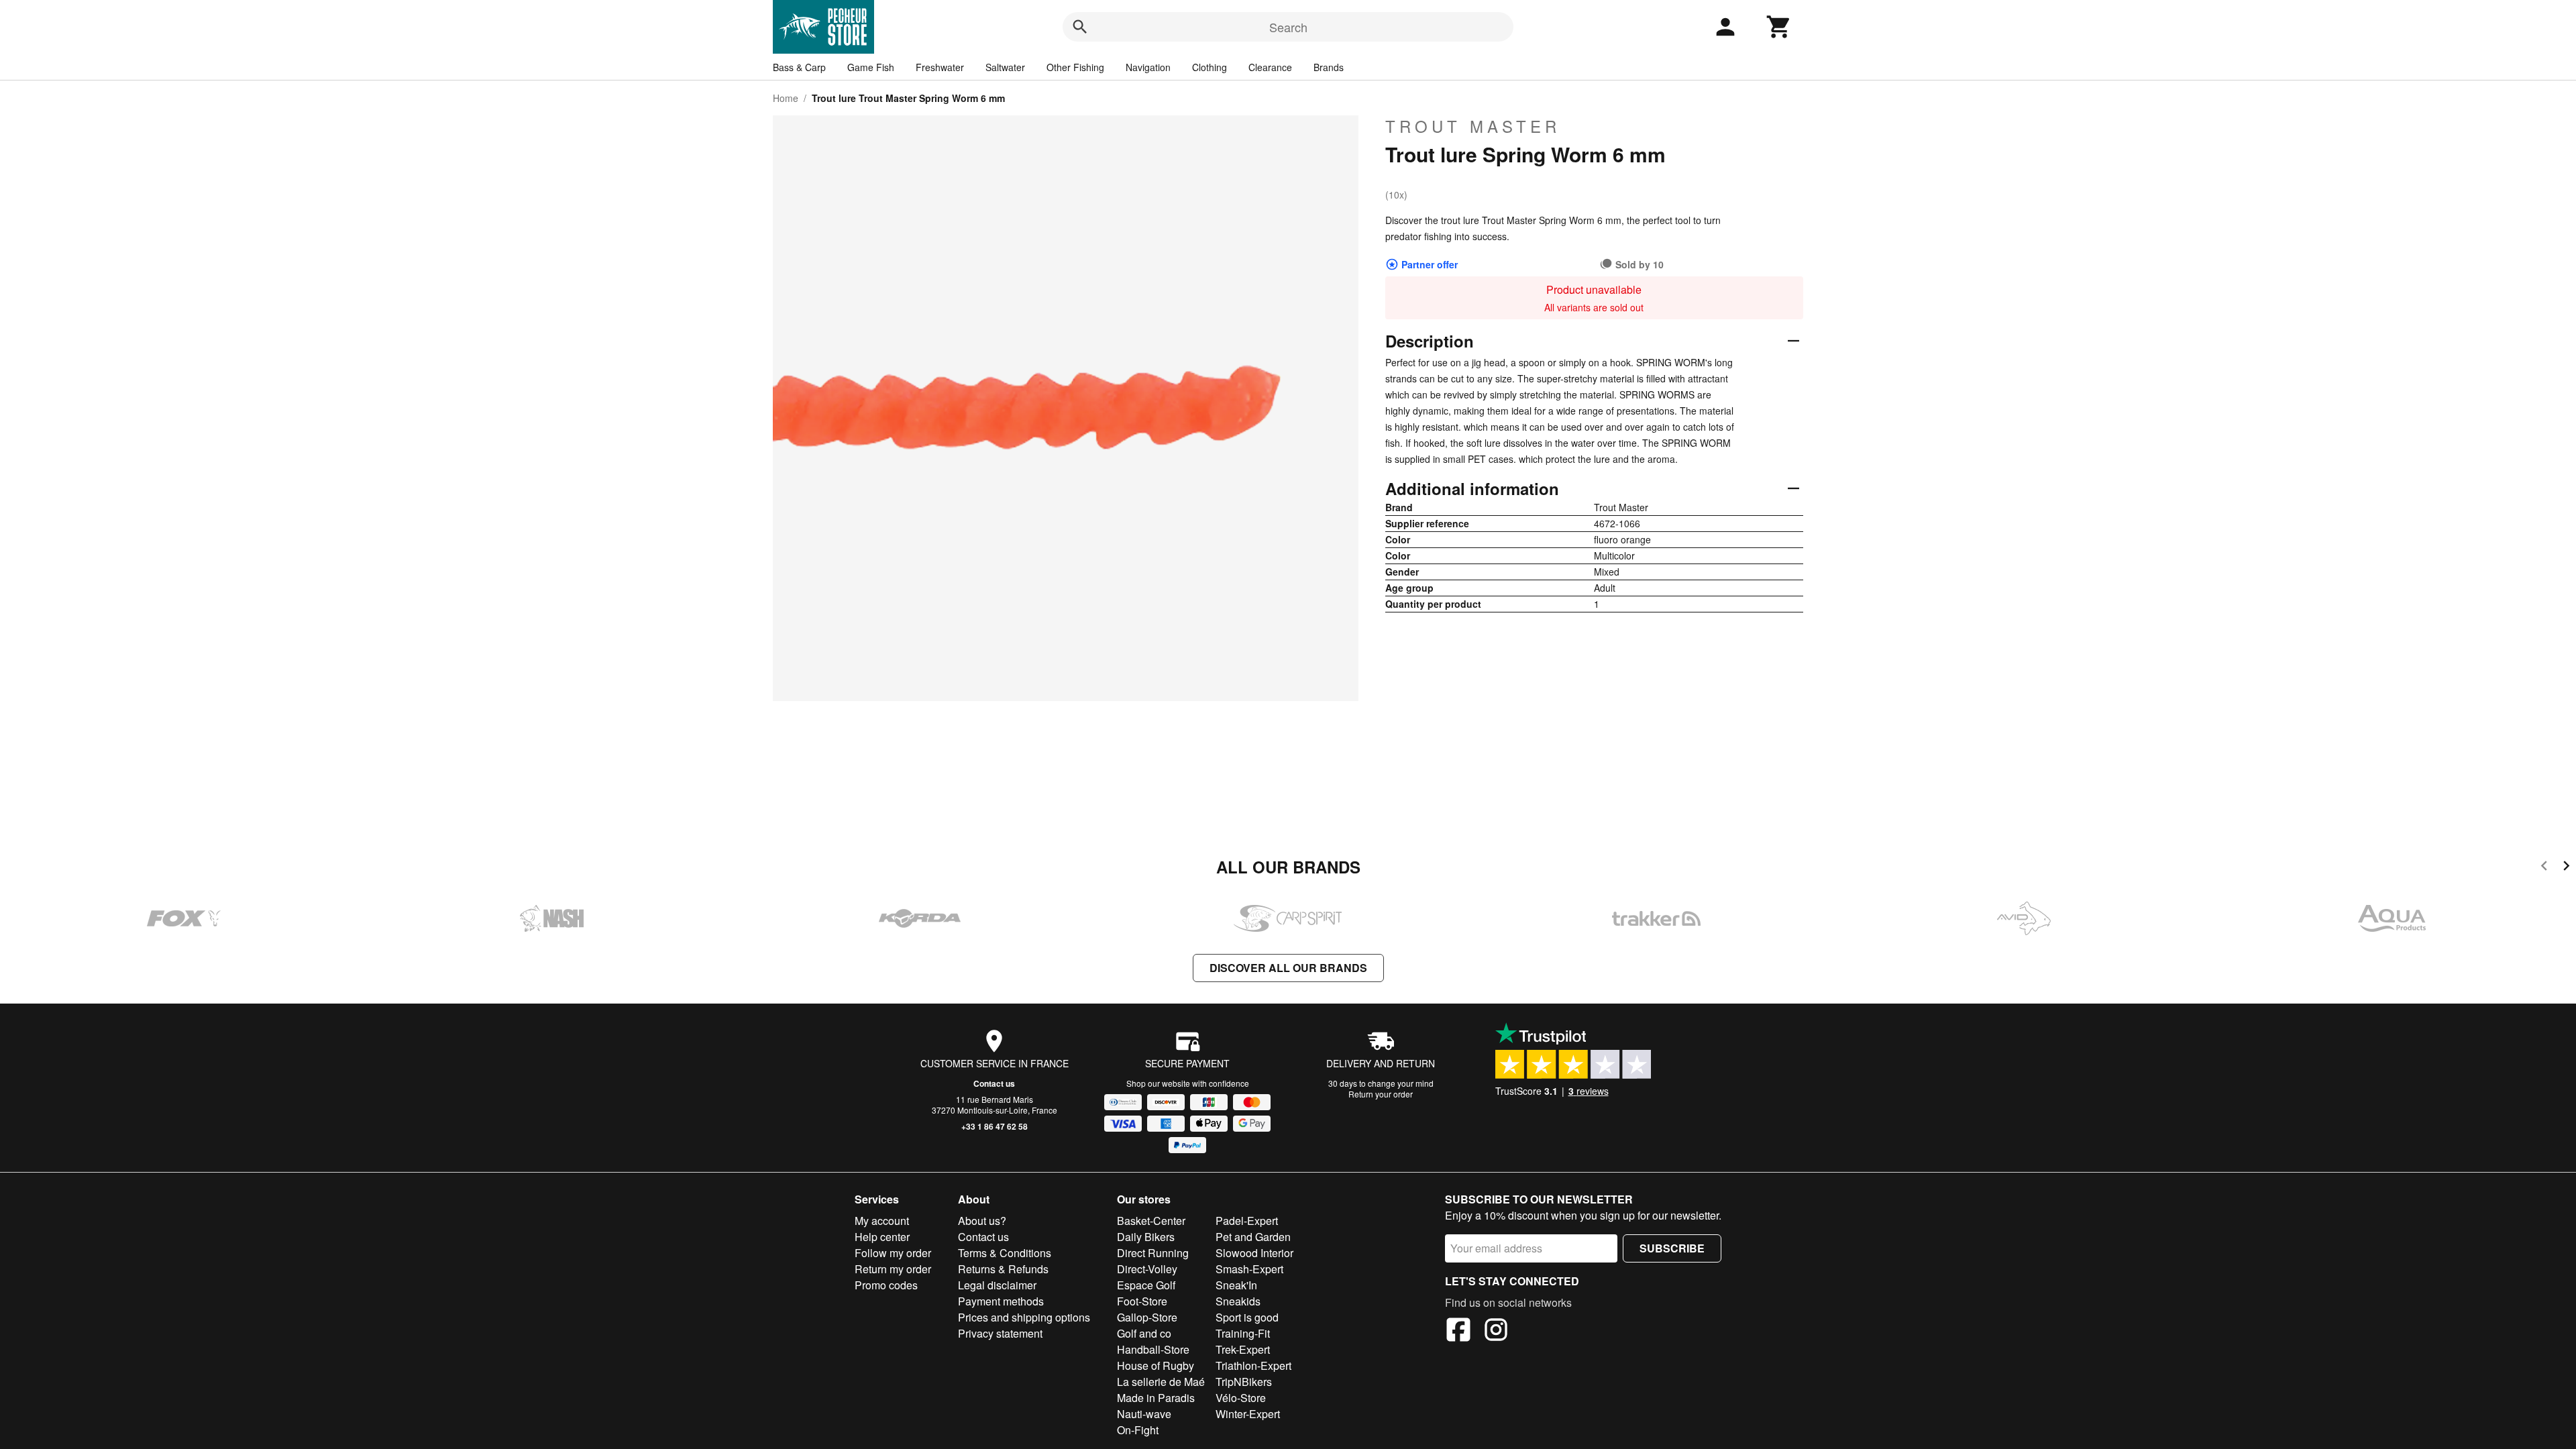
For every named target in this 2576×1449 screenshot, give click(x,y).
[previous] (2544, 868)
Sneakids (1238, 1301)
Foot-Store (1142, 1301)
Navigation (1148, 67)
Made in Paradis (1156, 1398)
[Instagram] (1496, 1332)
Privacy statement (1000, 1333)
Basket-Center (1151, 1221)
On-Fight (1138, 1430)
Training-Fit (1243, 1333)
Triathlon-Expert (1253, 1365)
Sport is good (1247, 1317)
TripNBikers (1244, 1382)
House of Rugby (1156, 1365)
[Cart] (1779, 27)
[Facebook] (1458, 1332)
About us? (982, 1221)
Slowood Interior (1254, 1253)
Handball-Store (1153, 1349)
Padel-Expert (1247, 1221)
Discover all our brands (1288, 968)
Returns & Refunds (1003, 1269)
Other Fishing (1075, 67)
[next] (2566, 868)
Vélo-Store (1241, 1398)
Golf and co (1144, 1333)
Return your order (1381, 1094)
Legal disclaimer (997, 1285)
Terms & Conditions (1005, 1253)
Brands (1329, 67)
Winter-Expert (1248, 1414)
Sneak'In (1236, 1285)
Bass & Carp (799, 67)
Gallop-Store (1147, 1317)
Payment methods (1001, 1301)
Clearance (1270, 67)
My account (882, 1221)
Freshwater (940, 67)
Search (1288, 27)
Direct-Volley (1147, 1269)
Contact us (994, 1083)
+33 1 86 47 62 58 (995, 1126)
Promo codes (886, 1285)
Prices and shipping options (1024, 1317)
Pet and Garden (1253, 1237)
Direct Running (1153, 1253)
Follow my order (893, 1253)
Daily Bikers (1146, 1237)
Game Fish (871, 67)
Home (786, 98)
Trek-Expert (1243, 1349)
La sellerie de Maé (1161, 1382)
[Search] (1080, 27)
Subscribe (1672, 1248)
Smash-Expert (1249, 1269)
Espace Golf (1146, 1285)
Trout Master (1473, 126)
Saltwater (1005, 67)
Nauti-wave (1144, 1414)
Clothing (1210, 67)
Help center (882, 1237)
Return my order (893, 1269)
